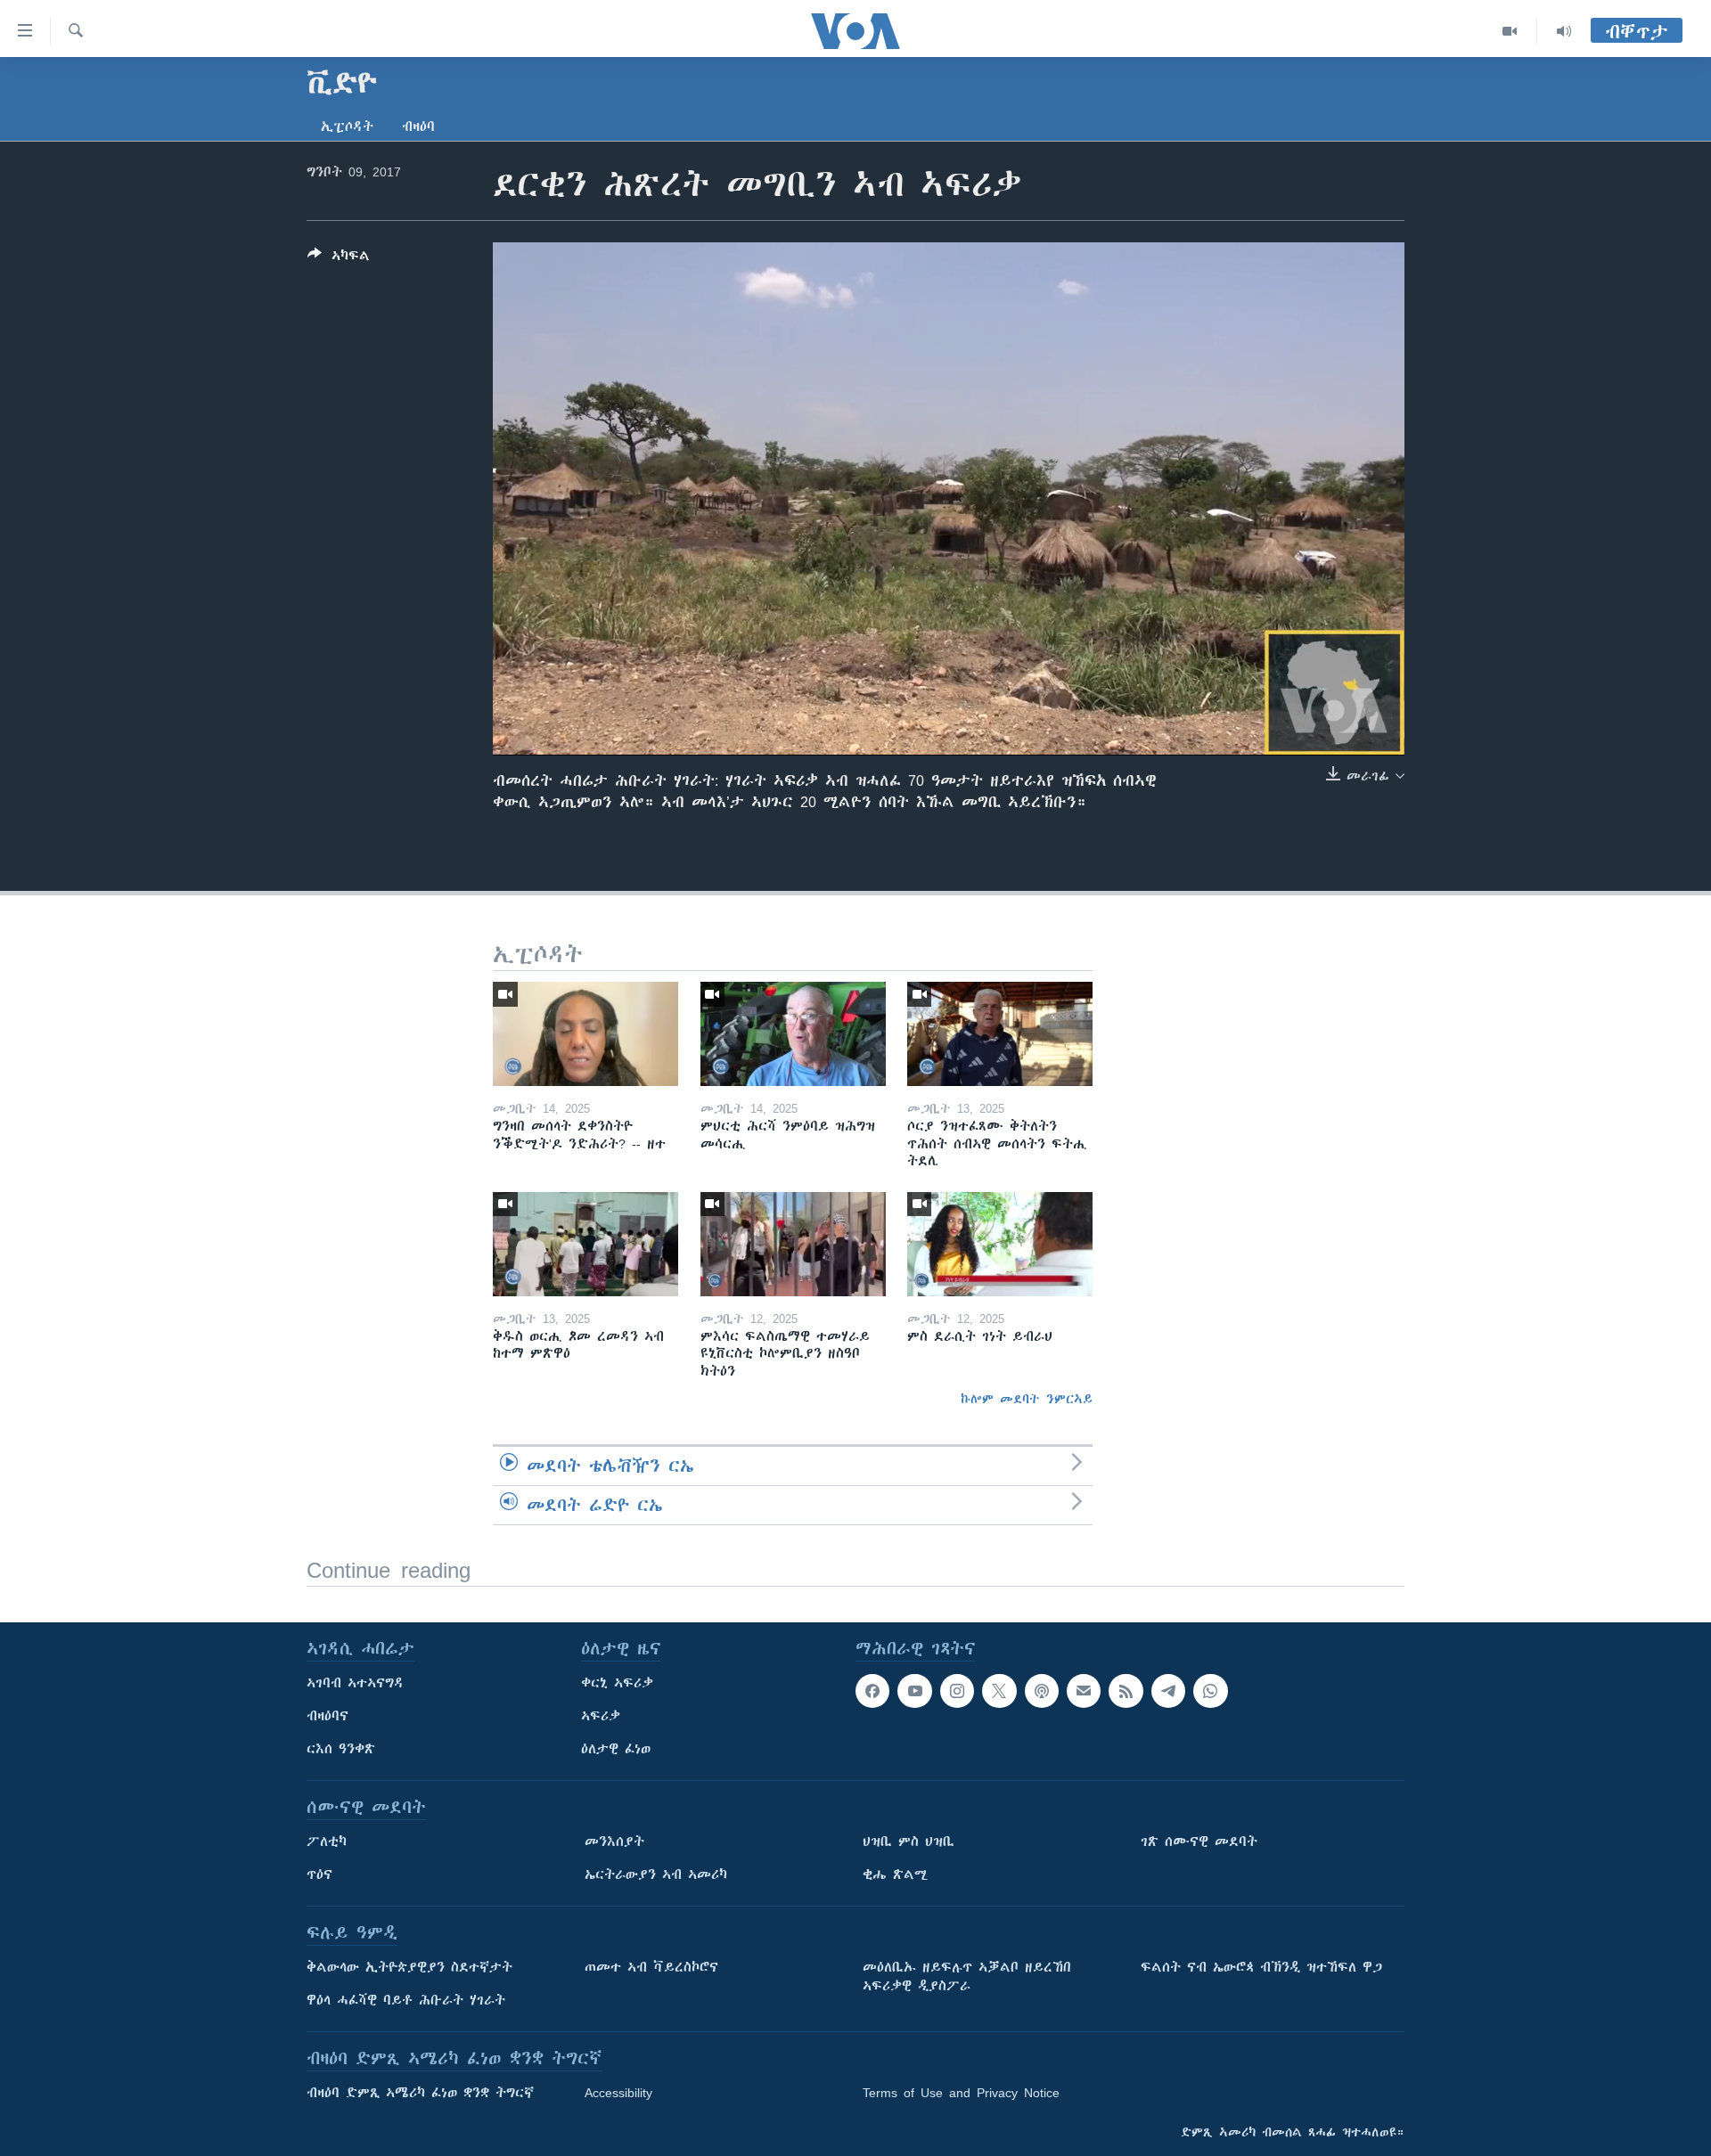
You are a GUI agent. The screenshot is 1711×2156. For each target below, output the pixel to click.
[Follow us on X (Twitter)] (999, 1691)
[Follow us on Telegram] (1168, 1691)
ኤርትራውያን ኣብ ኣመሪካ (656, 1874)
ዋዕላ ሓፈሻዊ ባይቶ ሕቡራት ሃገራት (406, 2000)
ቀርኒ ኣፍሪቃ (617, 1683)
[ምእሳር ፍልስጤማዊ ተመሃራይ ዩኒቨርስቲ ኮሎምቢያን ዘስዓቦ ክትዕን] (793, 1244)
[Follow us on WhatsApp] (1210, 1691)
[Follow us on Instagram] (957, 1691)
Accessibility (618, 2093)
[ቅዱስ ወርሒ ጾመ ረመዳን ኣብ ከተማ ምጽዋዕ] (585, 1244)
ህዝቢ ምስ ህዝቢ (909, 1842)
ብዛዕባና (327, 1716)
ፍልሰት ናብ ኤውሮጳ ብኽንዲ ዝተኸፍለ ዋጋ (1261, 1967)
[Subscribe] (1084, 1691)
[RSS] (1126, 1691)
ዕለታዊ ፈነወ (616, 1749)
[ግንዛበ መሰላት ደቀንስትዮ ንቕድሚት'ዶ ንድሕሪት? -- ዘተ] (585, 1034)
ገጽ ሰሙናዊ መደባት (1199, 1842)
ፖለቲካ (327, 1842)
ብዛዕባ (418, 127)
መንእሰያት (614, 1842)
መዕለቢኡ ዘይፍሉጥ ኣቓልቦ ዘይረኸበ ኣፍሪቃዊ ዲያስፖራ (967, 1976)
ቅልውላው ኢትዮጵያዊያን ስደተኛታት (409, 1967)
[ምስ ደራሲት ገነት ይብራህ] (1000, 1244)
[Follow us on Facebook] (872, 1691)
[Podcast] (1042, 1691)
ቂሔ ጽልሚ (895, 1874)
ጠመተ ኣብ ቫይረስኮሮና (651, 1967)
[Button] (339, 259)
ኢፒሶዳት (347, 127)
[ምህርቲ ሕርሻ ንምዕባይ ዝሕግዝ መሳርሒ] (793, 1034)
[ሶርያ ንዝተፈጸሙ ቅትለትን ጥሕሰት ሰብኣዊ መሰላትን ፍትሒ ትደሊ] (1000, 1034)
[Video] (1510, 31)
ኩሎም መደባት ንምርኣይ (1027, 1399)
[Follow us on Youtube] (914, 1691)
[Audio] (1564, 31)
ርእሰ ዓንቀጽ (341, 1749)
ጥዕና (319, 1874)
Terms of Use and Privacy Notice (961, 2093)
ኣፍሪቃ (601, 1716)
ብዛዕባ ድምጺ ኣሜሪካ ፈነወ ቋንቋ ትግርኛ (420, 2093)
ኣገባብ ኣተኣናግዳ (355, 1683)
